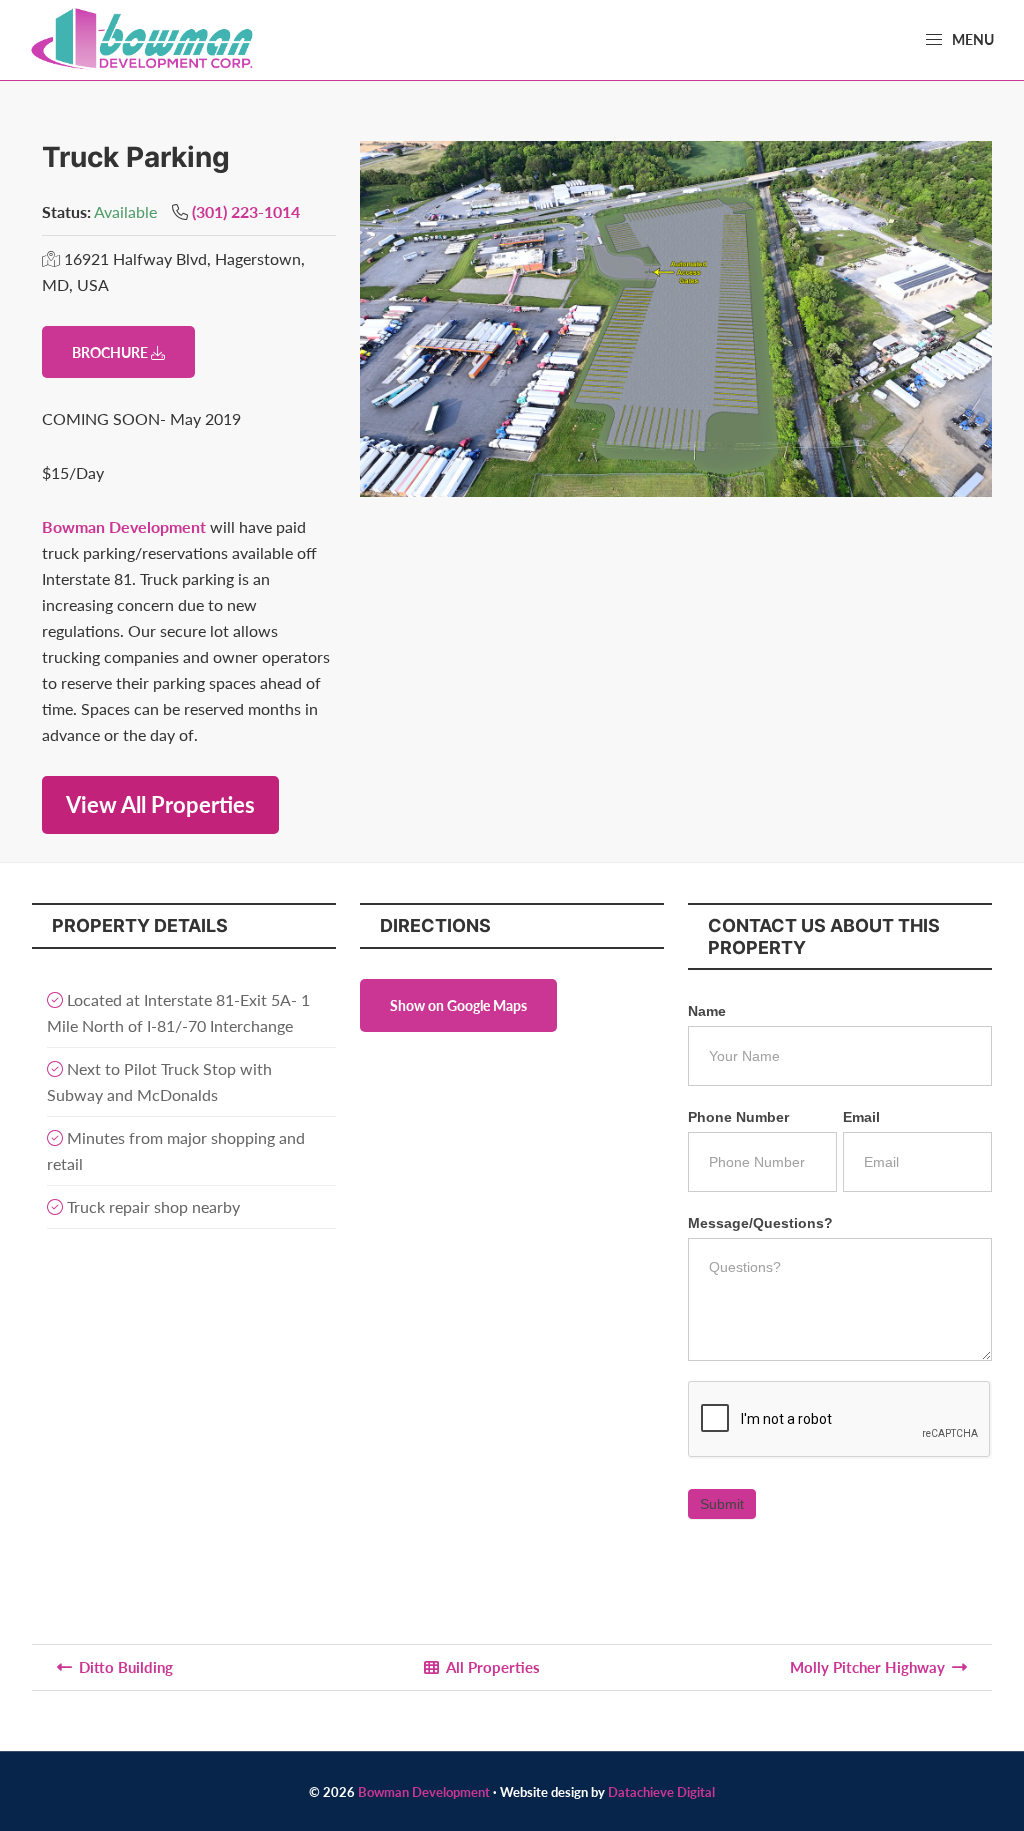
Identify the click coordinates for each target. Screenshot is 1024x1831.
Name (707, 1011)
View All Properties (160, 804)
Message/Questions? (760, 1223)
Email (861, 1117)
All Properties (493, 1666)
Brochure (111, 352)
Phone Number (738, 1117)
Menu (971, 39)
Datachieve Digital (661, 1791)
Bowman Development (124, 526)
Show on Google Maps (458, 1005)
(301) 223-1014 (246, 211)
